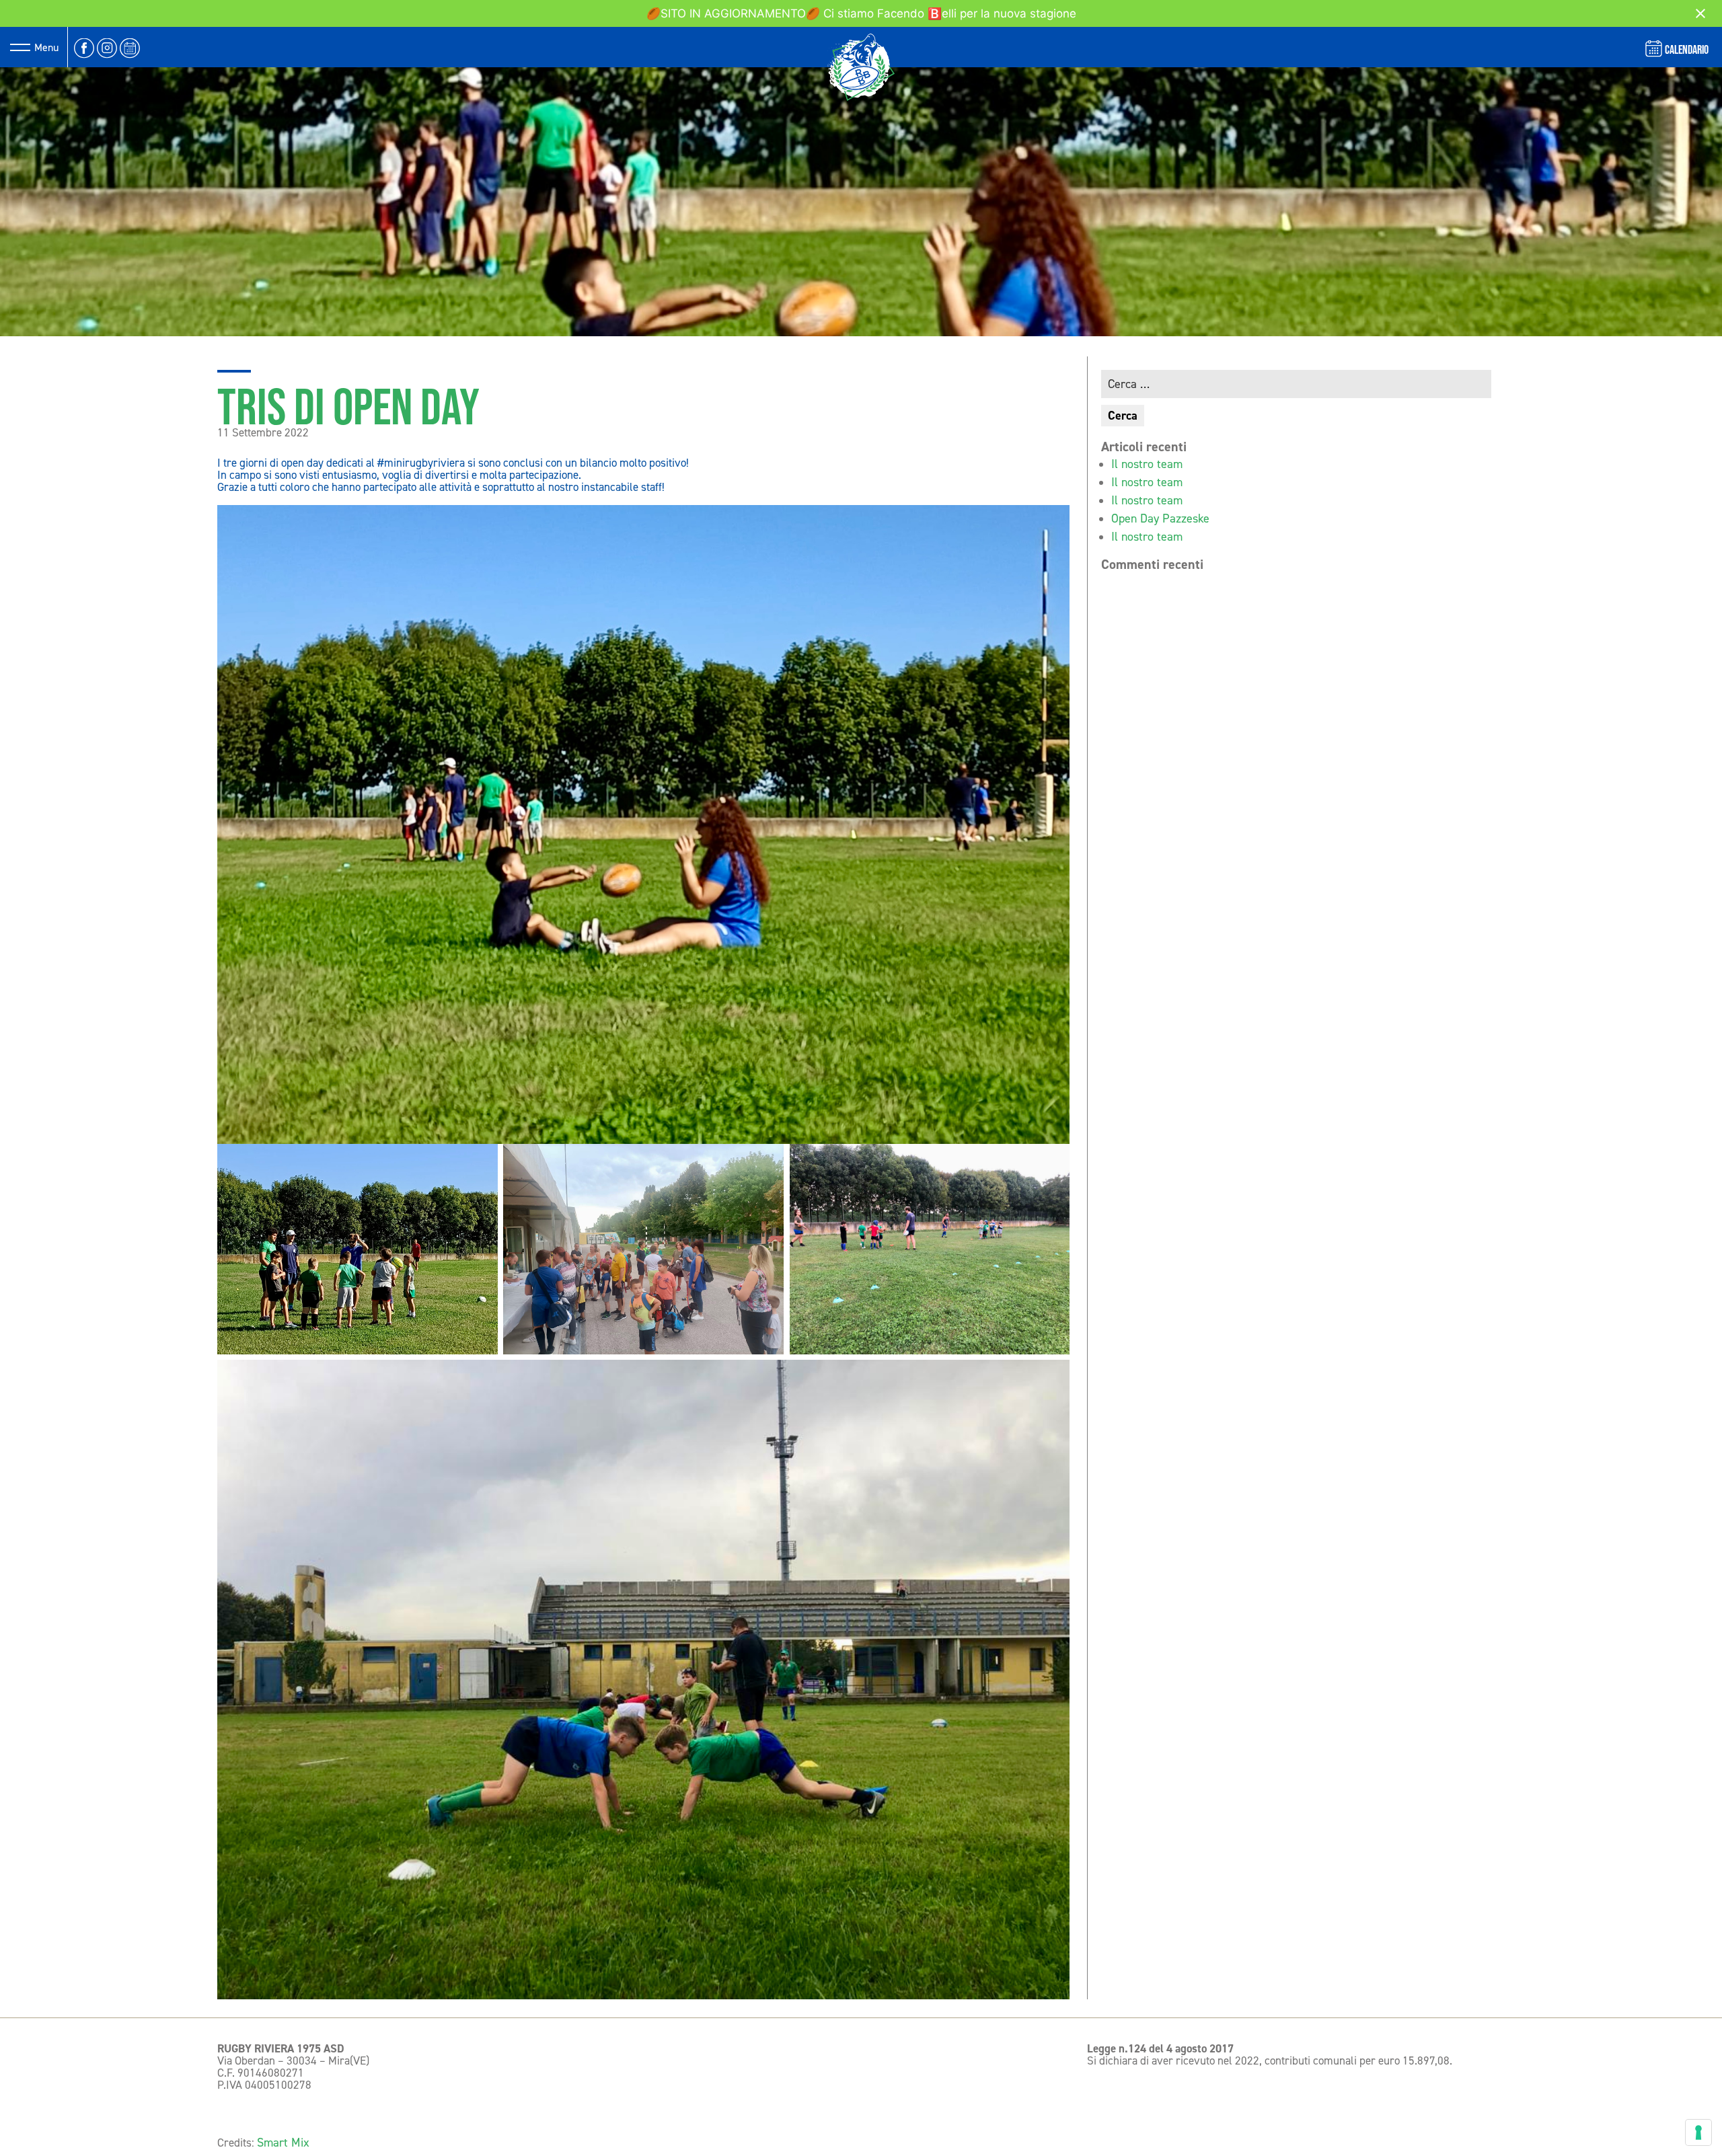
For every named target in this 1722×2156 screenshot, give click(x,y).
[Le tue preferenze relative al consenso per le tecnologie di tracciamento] (1698, 2132)
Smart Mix (283, 2143)
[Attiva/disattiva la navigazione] (20, 47)
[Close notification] (1700, 13)
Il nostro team (1147, 464)
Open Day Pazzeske (1160, 518)
